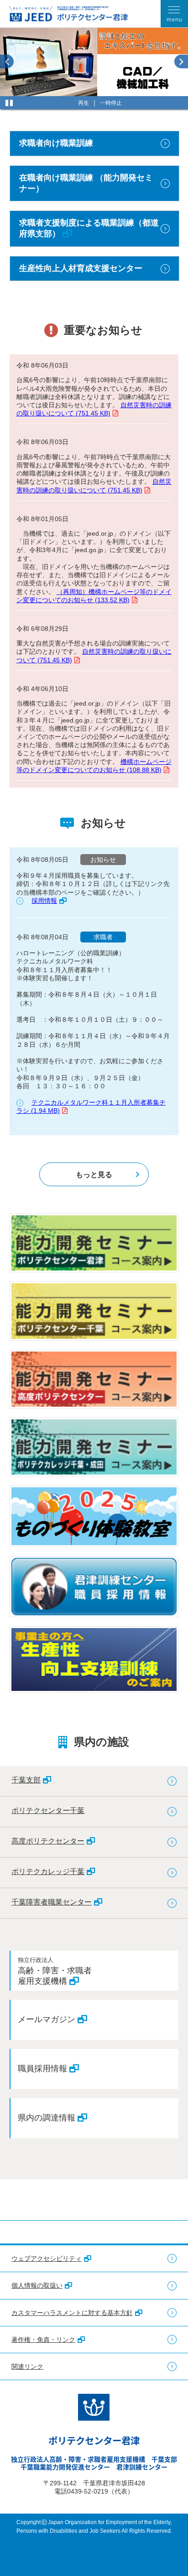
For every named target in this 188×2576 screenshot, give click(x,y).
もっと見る (94, 1174)
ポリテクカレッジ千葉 (48, 1871)
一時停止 (111, 103)
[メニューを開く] (174, 14)
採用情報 (44, 901)
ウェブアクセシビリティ (47, 2258)
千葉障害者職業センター (52, 1902)
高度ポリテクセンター (48, 1841)
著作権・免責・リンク (43, 2340)
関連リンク (27, 2366)
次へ (181, 61)
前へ (7, 61)
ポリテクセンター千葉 (48, 1810)
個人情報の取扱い (37, 2285)
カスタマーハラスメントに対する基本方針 (72, 2313)
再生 (84, 103)
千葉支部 (26, 1780)
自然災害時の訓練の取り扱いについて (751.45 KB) (94, 409)
